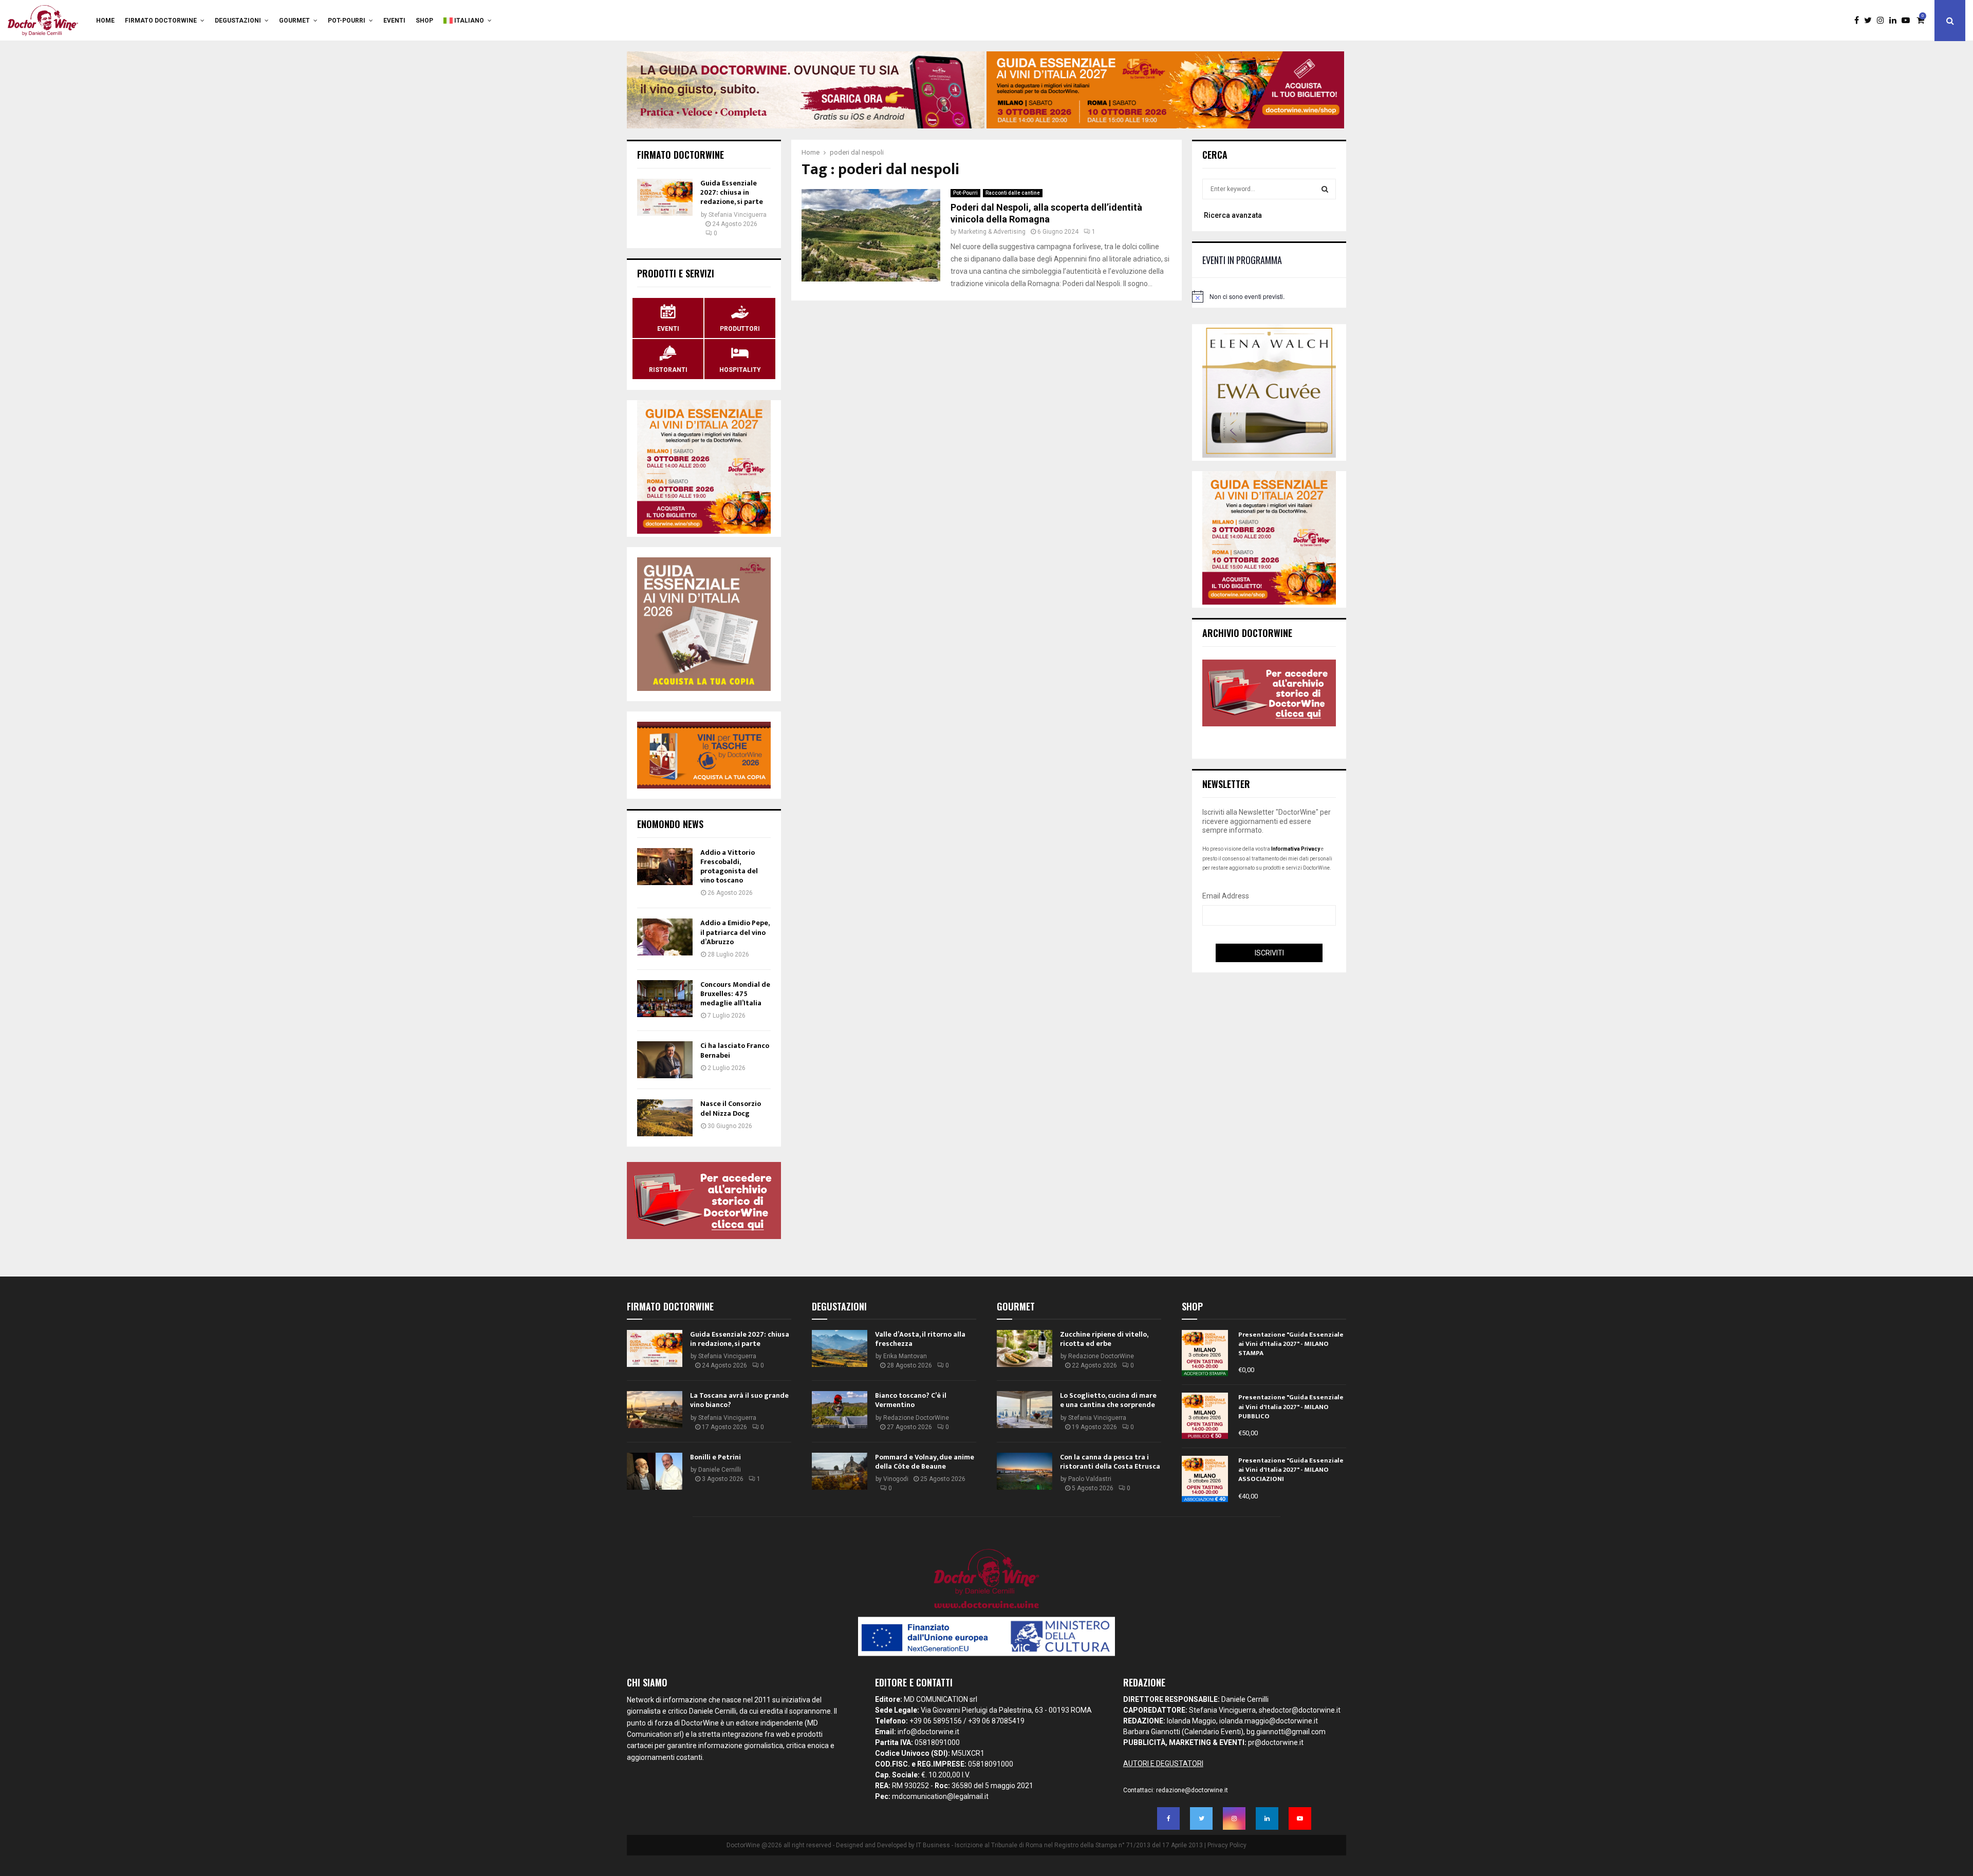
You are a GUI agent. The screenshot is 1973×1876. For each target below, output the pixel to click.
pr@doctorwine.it (1276, 1742)
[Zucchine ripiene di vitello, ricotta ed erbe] (1025, 1348)
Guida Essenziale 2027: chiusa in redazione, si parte (732, 192)
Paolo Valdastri (1090, 1479)
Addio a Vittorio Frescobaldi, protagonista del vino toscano (729, 867)
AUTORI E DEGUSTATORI (1163, 1764)
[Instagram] (1883, 21)
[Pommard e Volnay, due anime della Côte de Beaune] (840, 1471)
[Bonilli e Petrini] (655, 1471)
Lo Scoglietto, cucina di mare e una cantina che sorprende (1108, 1400)
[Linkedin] (1895, 21)
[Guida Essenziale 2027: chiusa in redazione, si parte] (665, 197)
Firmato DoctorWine (161, 21)
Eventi (394, 21)
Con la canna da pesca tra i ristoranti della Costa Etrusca (1110, 1462)
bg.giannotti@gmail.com (1286, 1732)
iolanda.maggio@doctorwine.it (1269, 1721)
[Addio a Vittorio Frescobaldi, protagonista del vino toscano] (665, 867)
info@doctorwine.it (928, 1732)
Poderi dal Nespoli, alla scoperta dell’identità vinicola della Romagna (1046, 213)
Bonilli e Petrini (715, 1457)
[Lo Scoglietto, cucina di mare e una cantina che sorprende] (1025, 1410)
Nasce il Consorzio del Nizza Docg (731, 1108)
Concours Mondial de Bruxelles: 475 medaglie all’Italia (735, 994)
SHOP (424, 21)
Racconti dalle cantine (1013, 193)
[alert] (1269, 296)
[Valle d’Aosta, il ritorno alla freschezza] (840, 1348)
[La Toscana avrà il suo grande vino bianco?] (655, 1410)
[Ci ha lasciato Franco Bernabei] (665, 1060)
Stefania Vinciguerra (738, 215)
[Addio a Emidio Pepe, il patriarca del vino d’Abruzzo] (665, 937)
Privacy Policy (1227, 1845)
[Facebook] (1859, 21)
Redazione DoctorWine (916, 1418)
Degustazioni (238, 21)
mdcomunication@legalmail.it (940, 1796)
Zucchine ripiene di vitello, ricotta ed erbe (1104, 1339)
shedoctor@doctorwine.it (1300, 1710)
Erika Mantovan (905, 1356)
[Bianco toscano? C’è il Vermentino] (840, 1410)
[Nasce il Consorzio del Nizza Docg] (665, 1118)
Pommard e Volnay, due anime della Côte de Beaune (925, 1462)
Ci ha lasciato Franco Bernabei (735, 1050)
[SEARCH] (1325, 189)
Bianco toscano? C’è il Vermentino (911, 1400)
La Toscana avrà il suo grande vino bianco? (739, 1400)
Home (105, 21)
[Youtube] (1908, 21)
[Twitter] (1870, 21)
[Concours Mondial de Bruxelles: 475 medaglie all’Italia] (665, 999)
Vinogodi (896, 1479)
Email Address (1226, 896)
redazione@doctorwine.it (1192, 1790)
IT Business (933, 1845)
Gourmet (294, 21)
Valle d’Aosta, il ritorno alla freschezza (920, 1339)
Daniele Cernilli (720, 1470)
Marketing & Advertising (992, 232)
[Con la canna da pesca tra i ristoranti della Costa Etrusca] (1025, 1471)
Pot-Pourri (347, 21)
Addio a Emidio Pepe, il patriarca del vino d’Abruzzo (735, 932)
